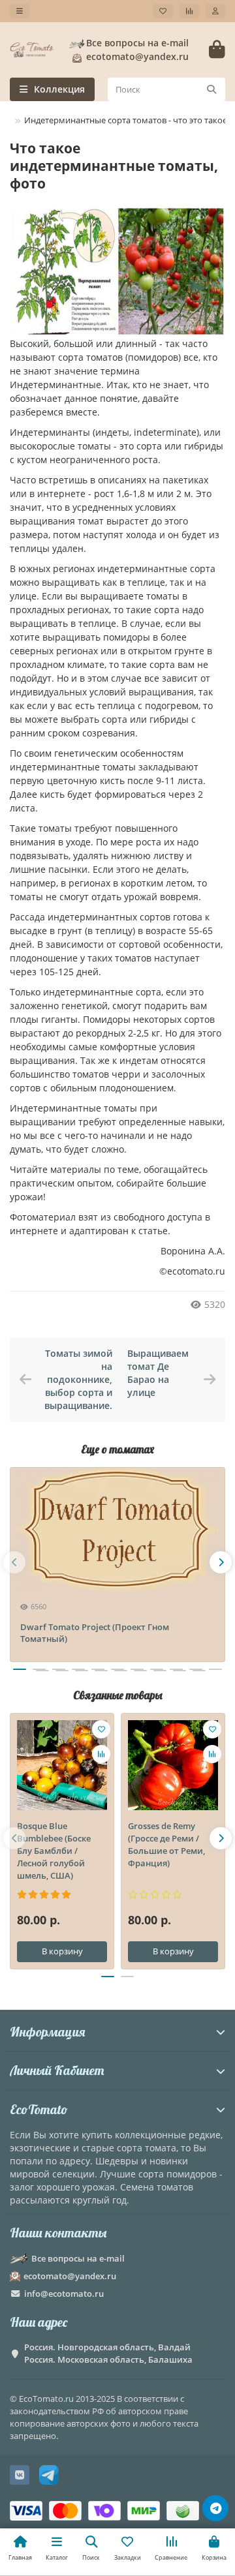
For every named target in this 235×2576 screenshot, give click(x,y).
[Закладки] (163, 11)
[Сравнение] (189, 11)
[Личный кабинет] (215, 11)
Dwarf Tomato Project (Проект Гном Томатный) (95, 1633)
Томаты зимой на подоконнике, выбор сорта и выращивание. (78, 1379)
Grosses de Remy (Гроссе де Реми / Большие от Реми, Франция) (166, 1844)
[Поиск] (211, 89)
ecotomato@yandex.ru (70, 2276)
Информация (47, 2032)
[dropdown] (20, 11)
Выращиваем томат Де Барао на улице (158, 1373)
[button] (14, 1562)
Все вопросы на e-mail (137, 43)
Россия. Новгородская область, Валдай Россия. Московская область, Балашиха (108, 2353)
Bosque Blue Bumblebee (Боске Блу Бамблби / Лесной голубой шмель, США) (54, 1851)
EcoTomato (39, 2109)
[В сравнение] (101, 1754)
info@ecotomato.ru (64, 2294)
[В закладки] (101, 1729)
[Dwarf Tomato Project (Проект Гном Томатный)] (117, 1530)
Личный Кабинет (57, 2070)
